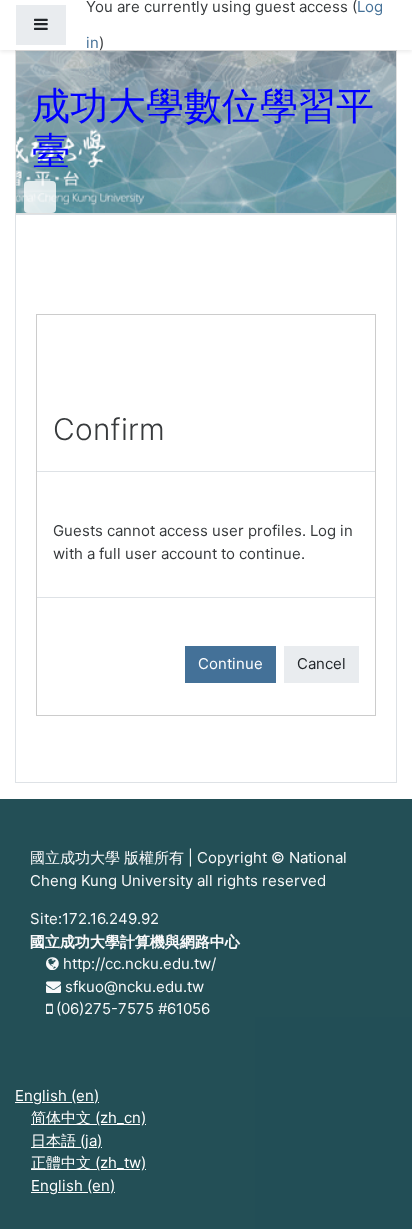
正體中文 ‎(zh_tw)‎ (88, 1162)
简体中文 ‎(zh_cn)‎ (88, 1117)
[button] (367, 1186)
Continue (230, 663)
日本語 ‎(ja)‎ (66, 1140)
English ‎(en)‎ (57, 1095)
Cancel (321, 663)
